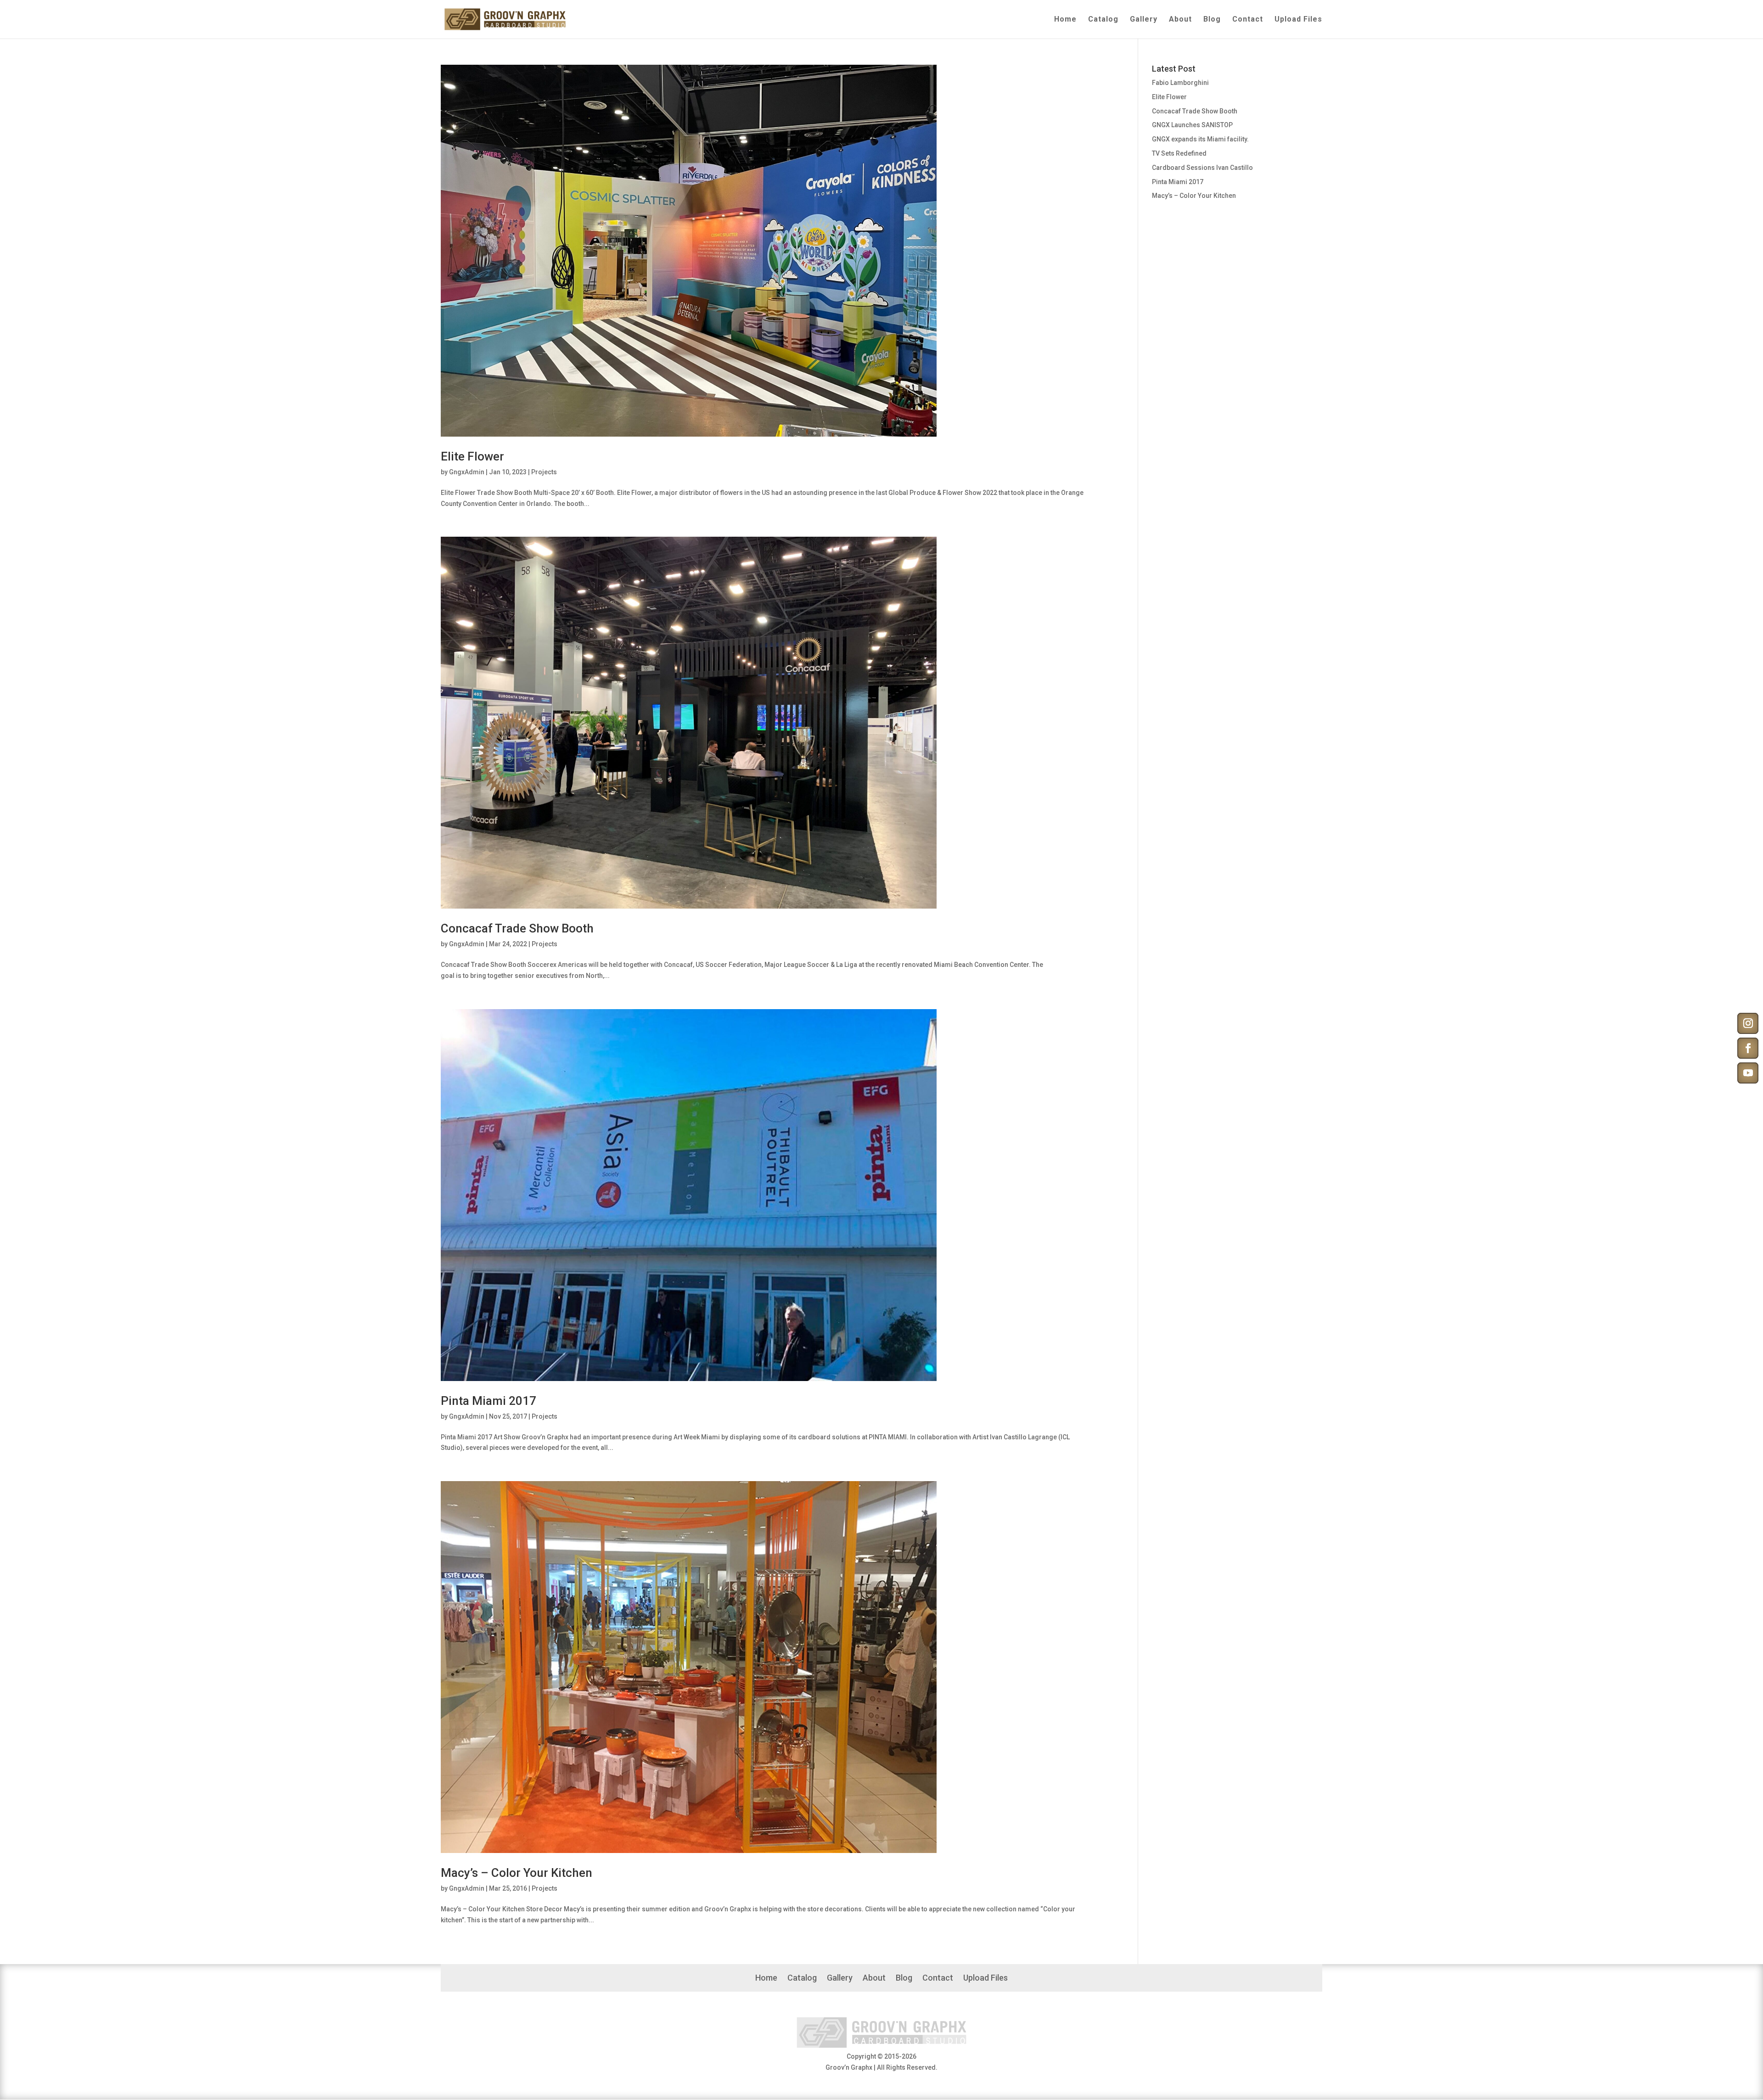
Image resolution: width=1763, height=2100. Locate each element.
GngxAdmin (467, 472)
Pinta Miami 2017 (488, 1401)
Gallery (1144, 20)
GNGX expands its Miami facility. (1200, 139)
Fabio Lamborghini (1180, 83)
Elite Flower (472, 456)
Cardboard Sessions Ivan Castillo (1202, 168)
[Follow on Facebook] (1748, 1048)
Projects (544, 472)
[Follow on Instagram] (1748, 1023)
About (1180, 20)
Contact (1248, 20)
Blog (1212, 20)
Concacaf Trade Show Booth (517, 928)
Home (1065, 20)
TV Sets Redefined (1179, 153)
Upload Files (1298, 20)
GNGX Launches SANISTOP (1192, 125)
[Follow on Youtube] (1748, 1073)
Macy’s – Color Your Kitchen (517, 1873)
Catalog (1103, 20)
